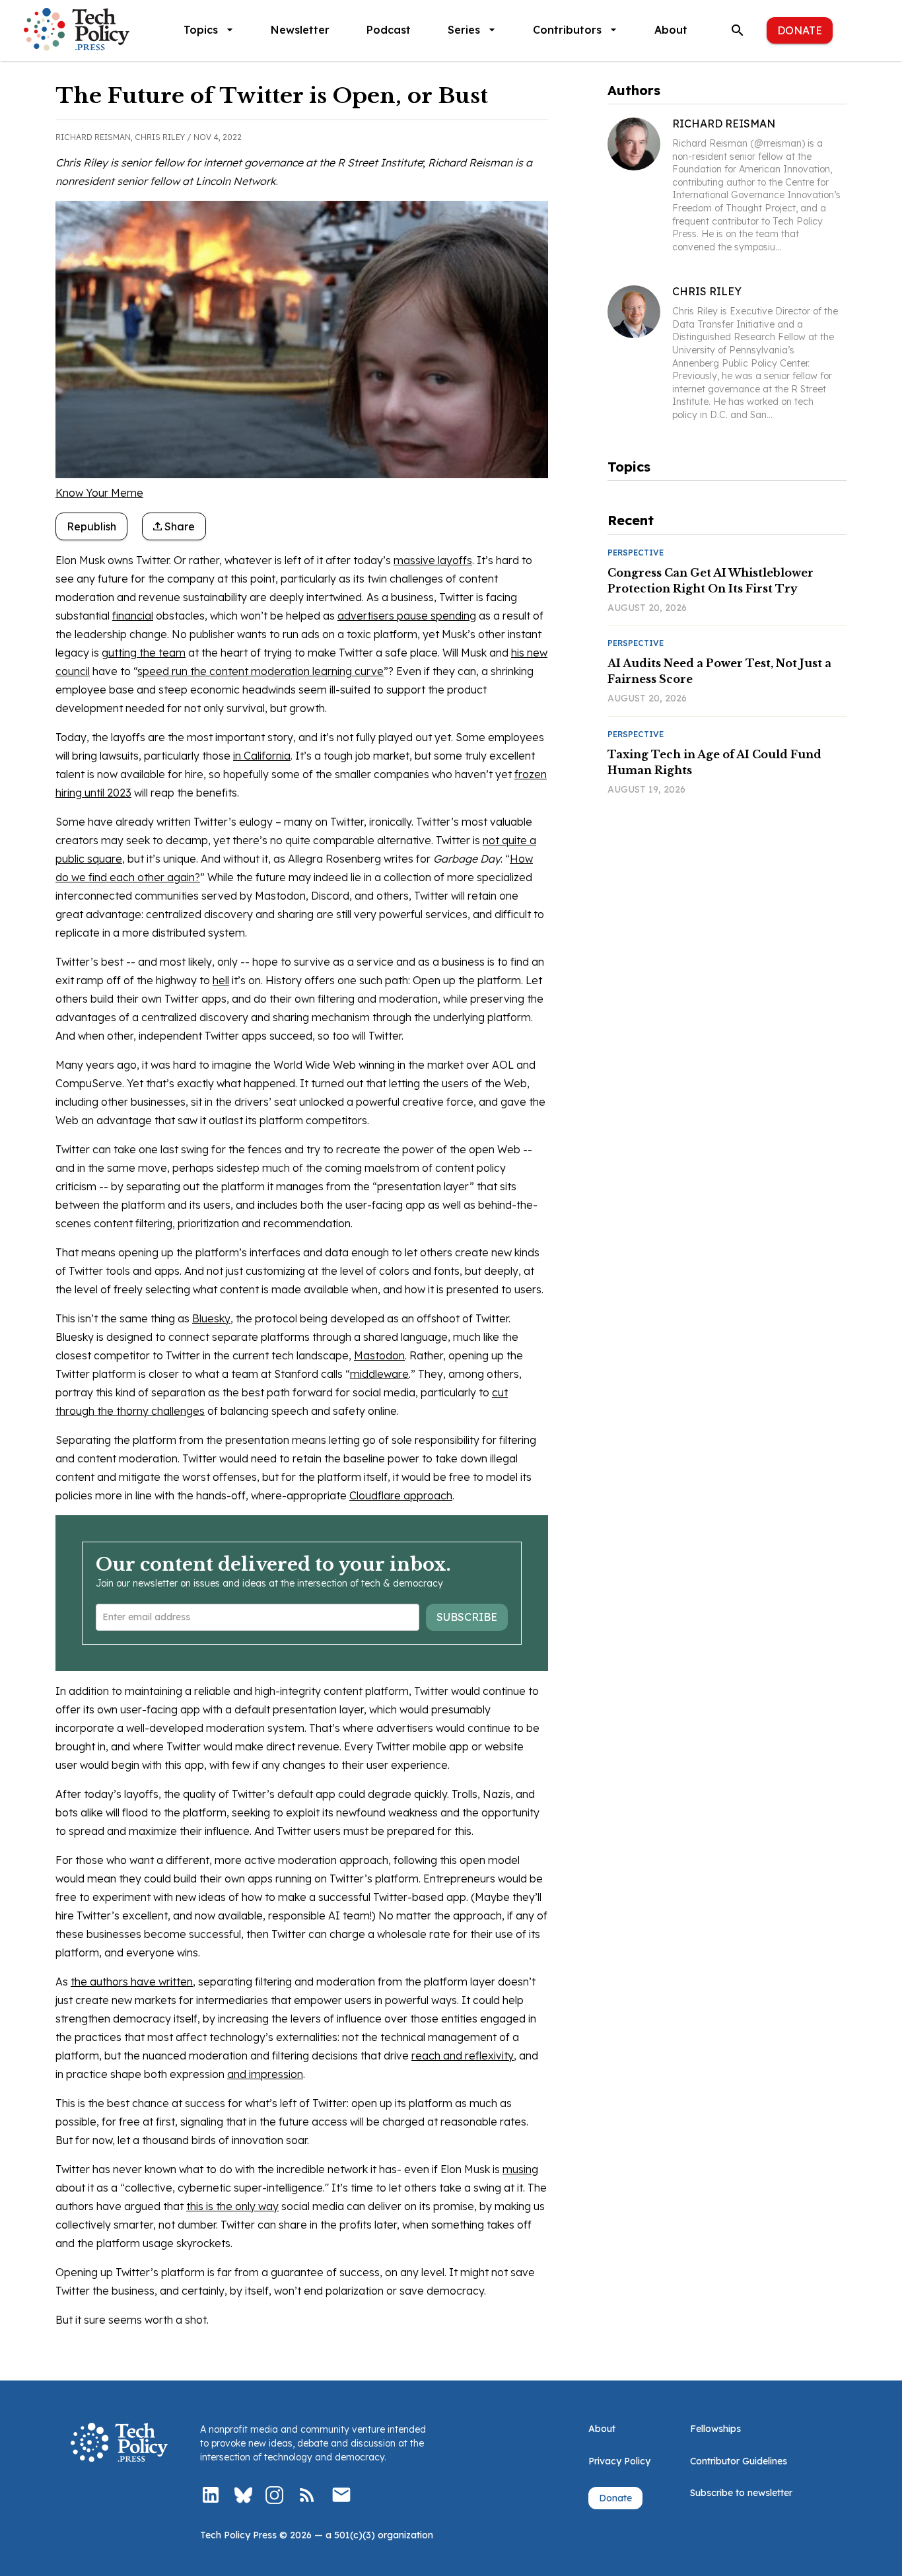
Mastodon (379, 1355)
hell (221, 980)
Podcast (389, 30)
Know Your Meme (99, 493)
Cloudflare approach (401, 1495)
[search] (738, 30)
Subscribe (467, 1617)
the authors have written (132, 1982)
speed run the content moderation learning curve (260, 671)
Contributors (567, 30)
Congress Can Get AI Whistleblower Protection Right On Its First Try (711, 581)
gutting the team (144, 653)
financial (133, 616)
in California (262, 756)
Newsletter (300, 30)
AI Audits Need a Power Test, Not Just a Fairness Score (719, 671)
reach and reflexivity (463, 2056)
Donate (800, 30)
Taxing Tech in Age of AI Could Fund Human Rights (714, 762)
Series (464, 30)
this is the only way (232, 2206)
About (671, 30)
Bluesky (211, 1318)
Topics (201, 30)
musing (520, 2169)
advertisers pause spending (407, 616)
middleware (379, 1374)
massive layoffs (433, 560)
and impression (265, 2074)
